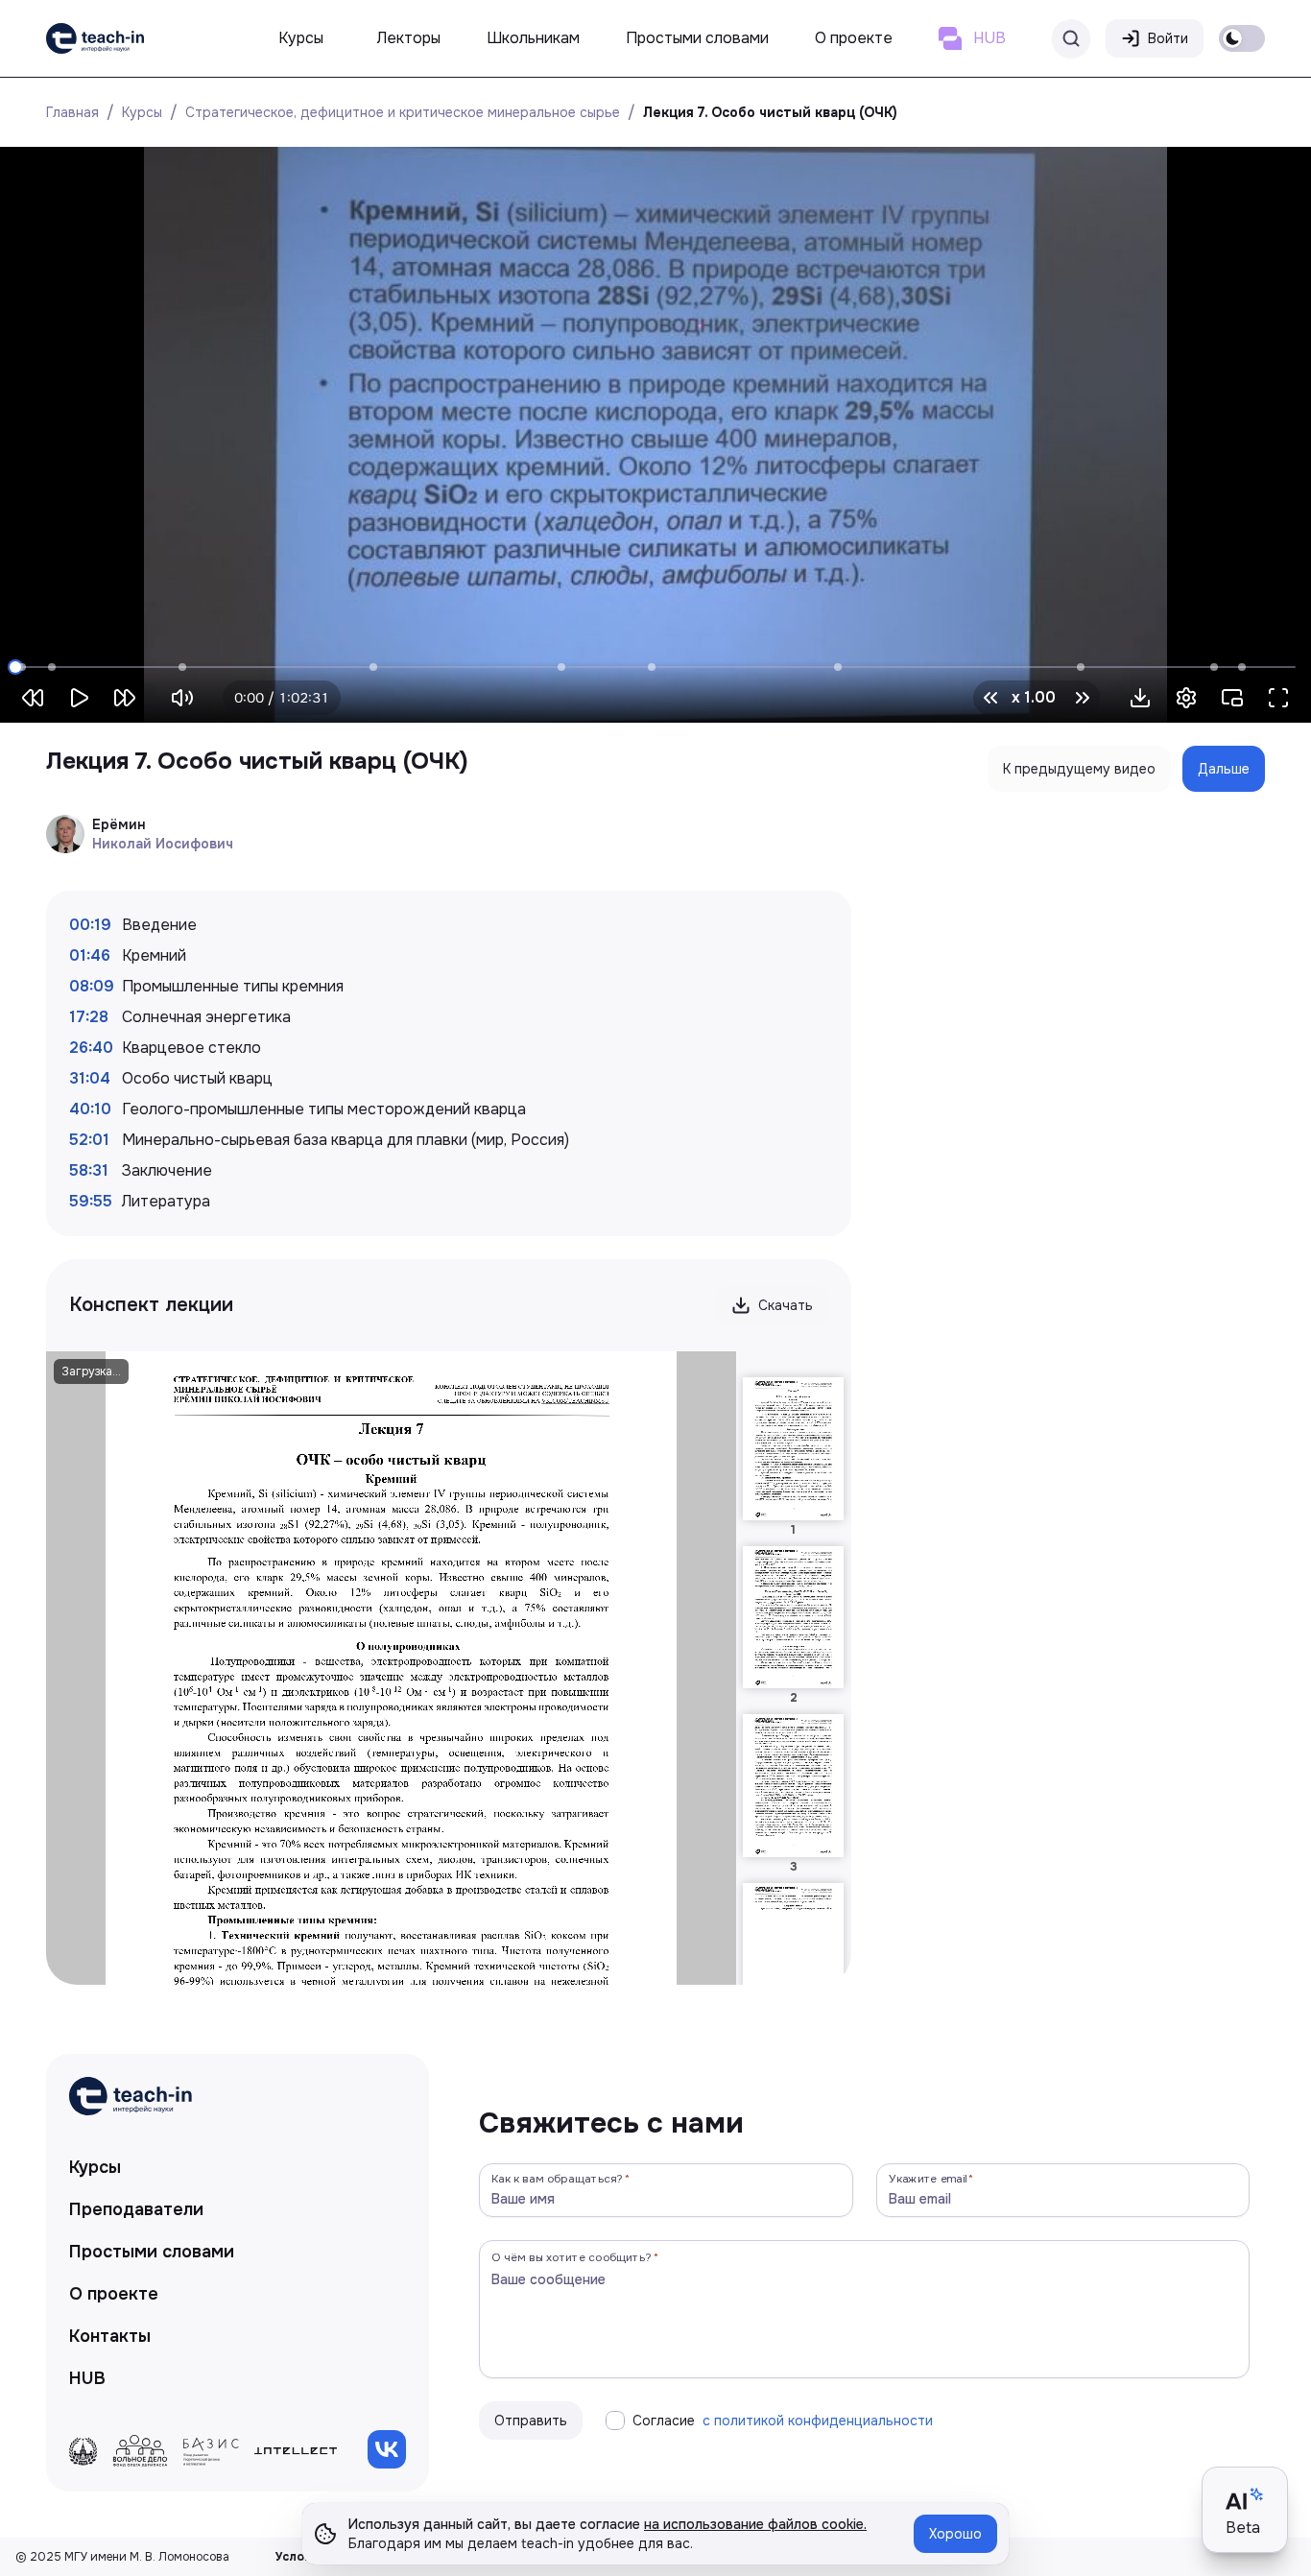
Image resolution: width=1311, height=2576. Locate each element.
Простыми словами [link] (152, 2252)
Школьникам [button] (533, 38)
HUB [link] (87, 2378)
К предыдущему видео (1079, 769)
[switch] (1242, 38)
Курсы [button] (301, 38)
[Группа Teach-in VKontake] (387, 2449)
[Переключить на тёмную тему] (1242, 38)
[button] (1140, 698)
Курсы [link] (95, 2167)
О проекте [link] (114, 2294)
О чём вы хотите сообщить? (572, 2257)
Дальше (1224, 769)
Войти (1168, 38)
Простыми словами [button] (697, 38)
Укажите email (928, 2178)
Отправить (531, 2421)
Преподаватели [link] (136, 2209)
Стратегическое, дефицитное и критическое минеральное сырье (403, 112)
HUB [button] (989, 38)
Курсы (142, 112)
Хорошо (955, 2534)
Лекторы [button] (409, 38)
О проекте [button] (854, 38)
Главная (72, 112)
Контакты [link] (110, 2336)
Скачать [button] (786, 1305)
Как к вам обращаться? (558, 2178)
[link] (95, 38)
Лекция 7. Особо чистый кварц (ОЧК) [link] (770, 112)
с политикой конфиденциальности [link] (818, 2421)
